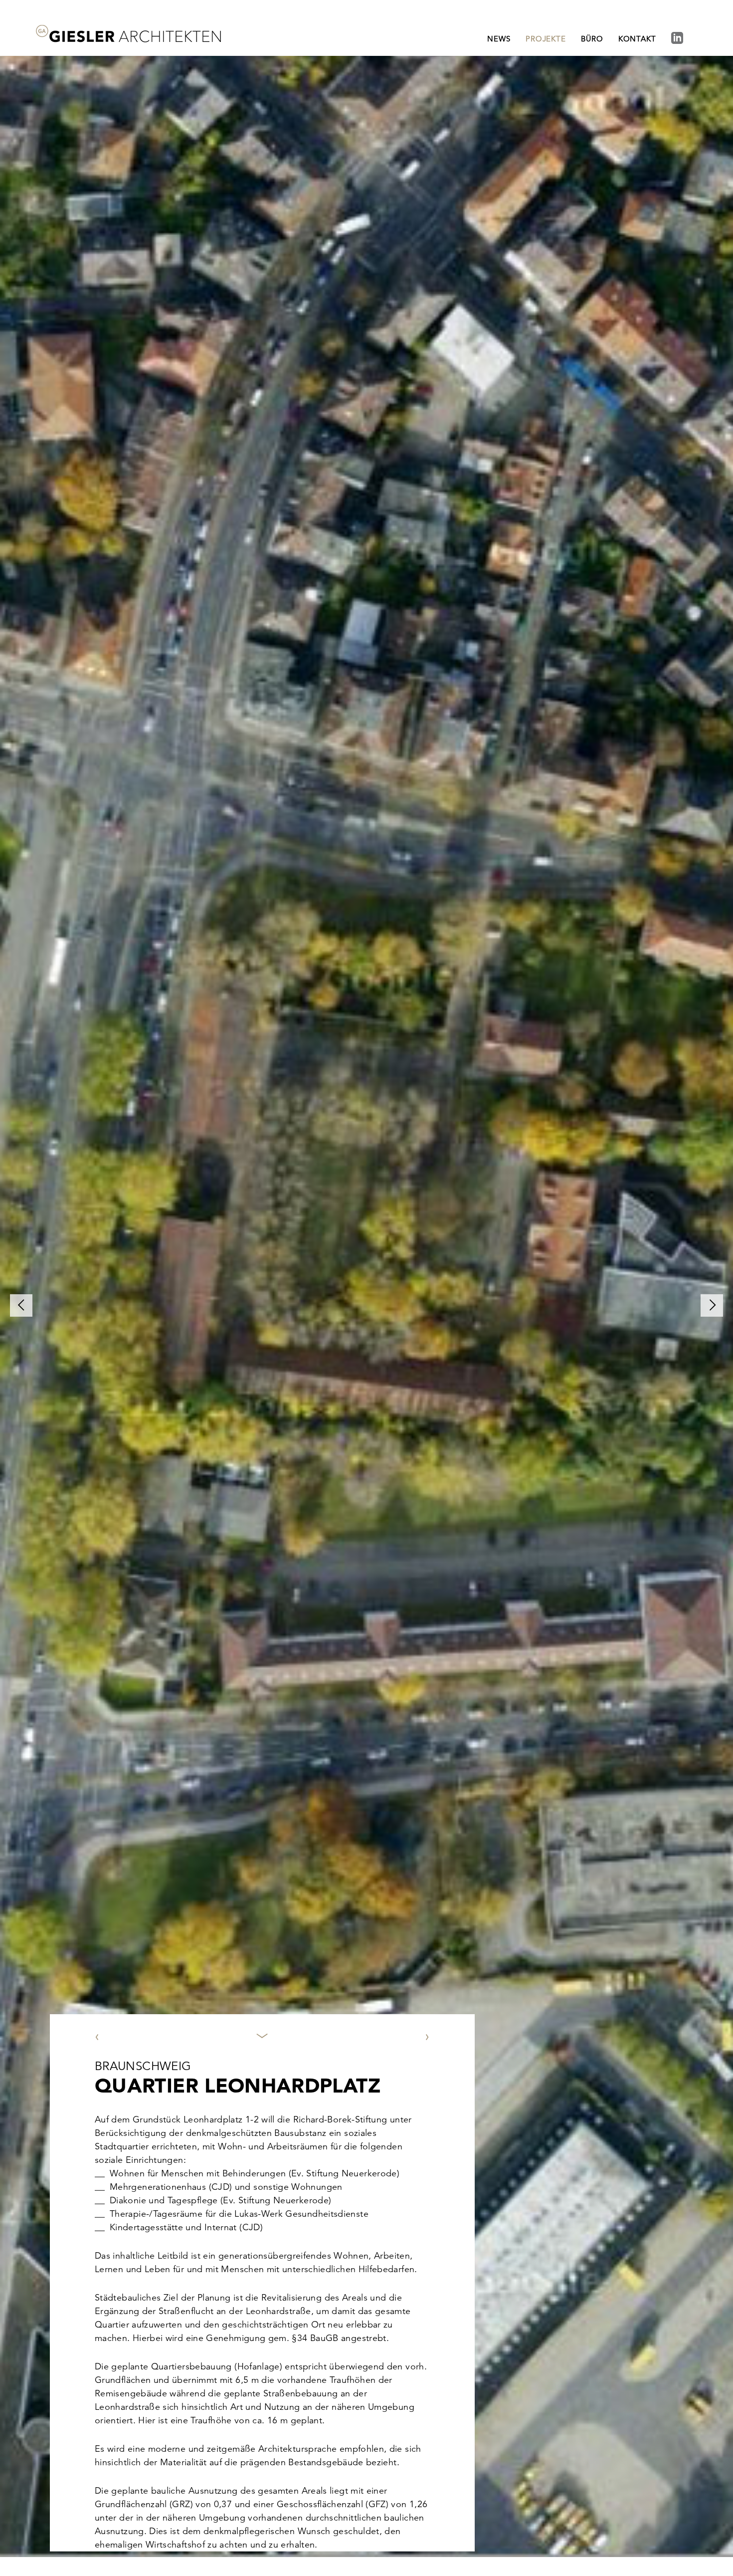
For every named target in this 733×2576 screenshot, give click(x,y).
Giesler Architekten (128, 34)
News (499, 39)
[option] (366, 1305)
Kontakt (637, 39)
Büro (592, 39)
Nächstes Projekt (387, 1697)
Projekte (546, 39)
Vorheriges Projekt (141, 1697)
